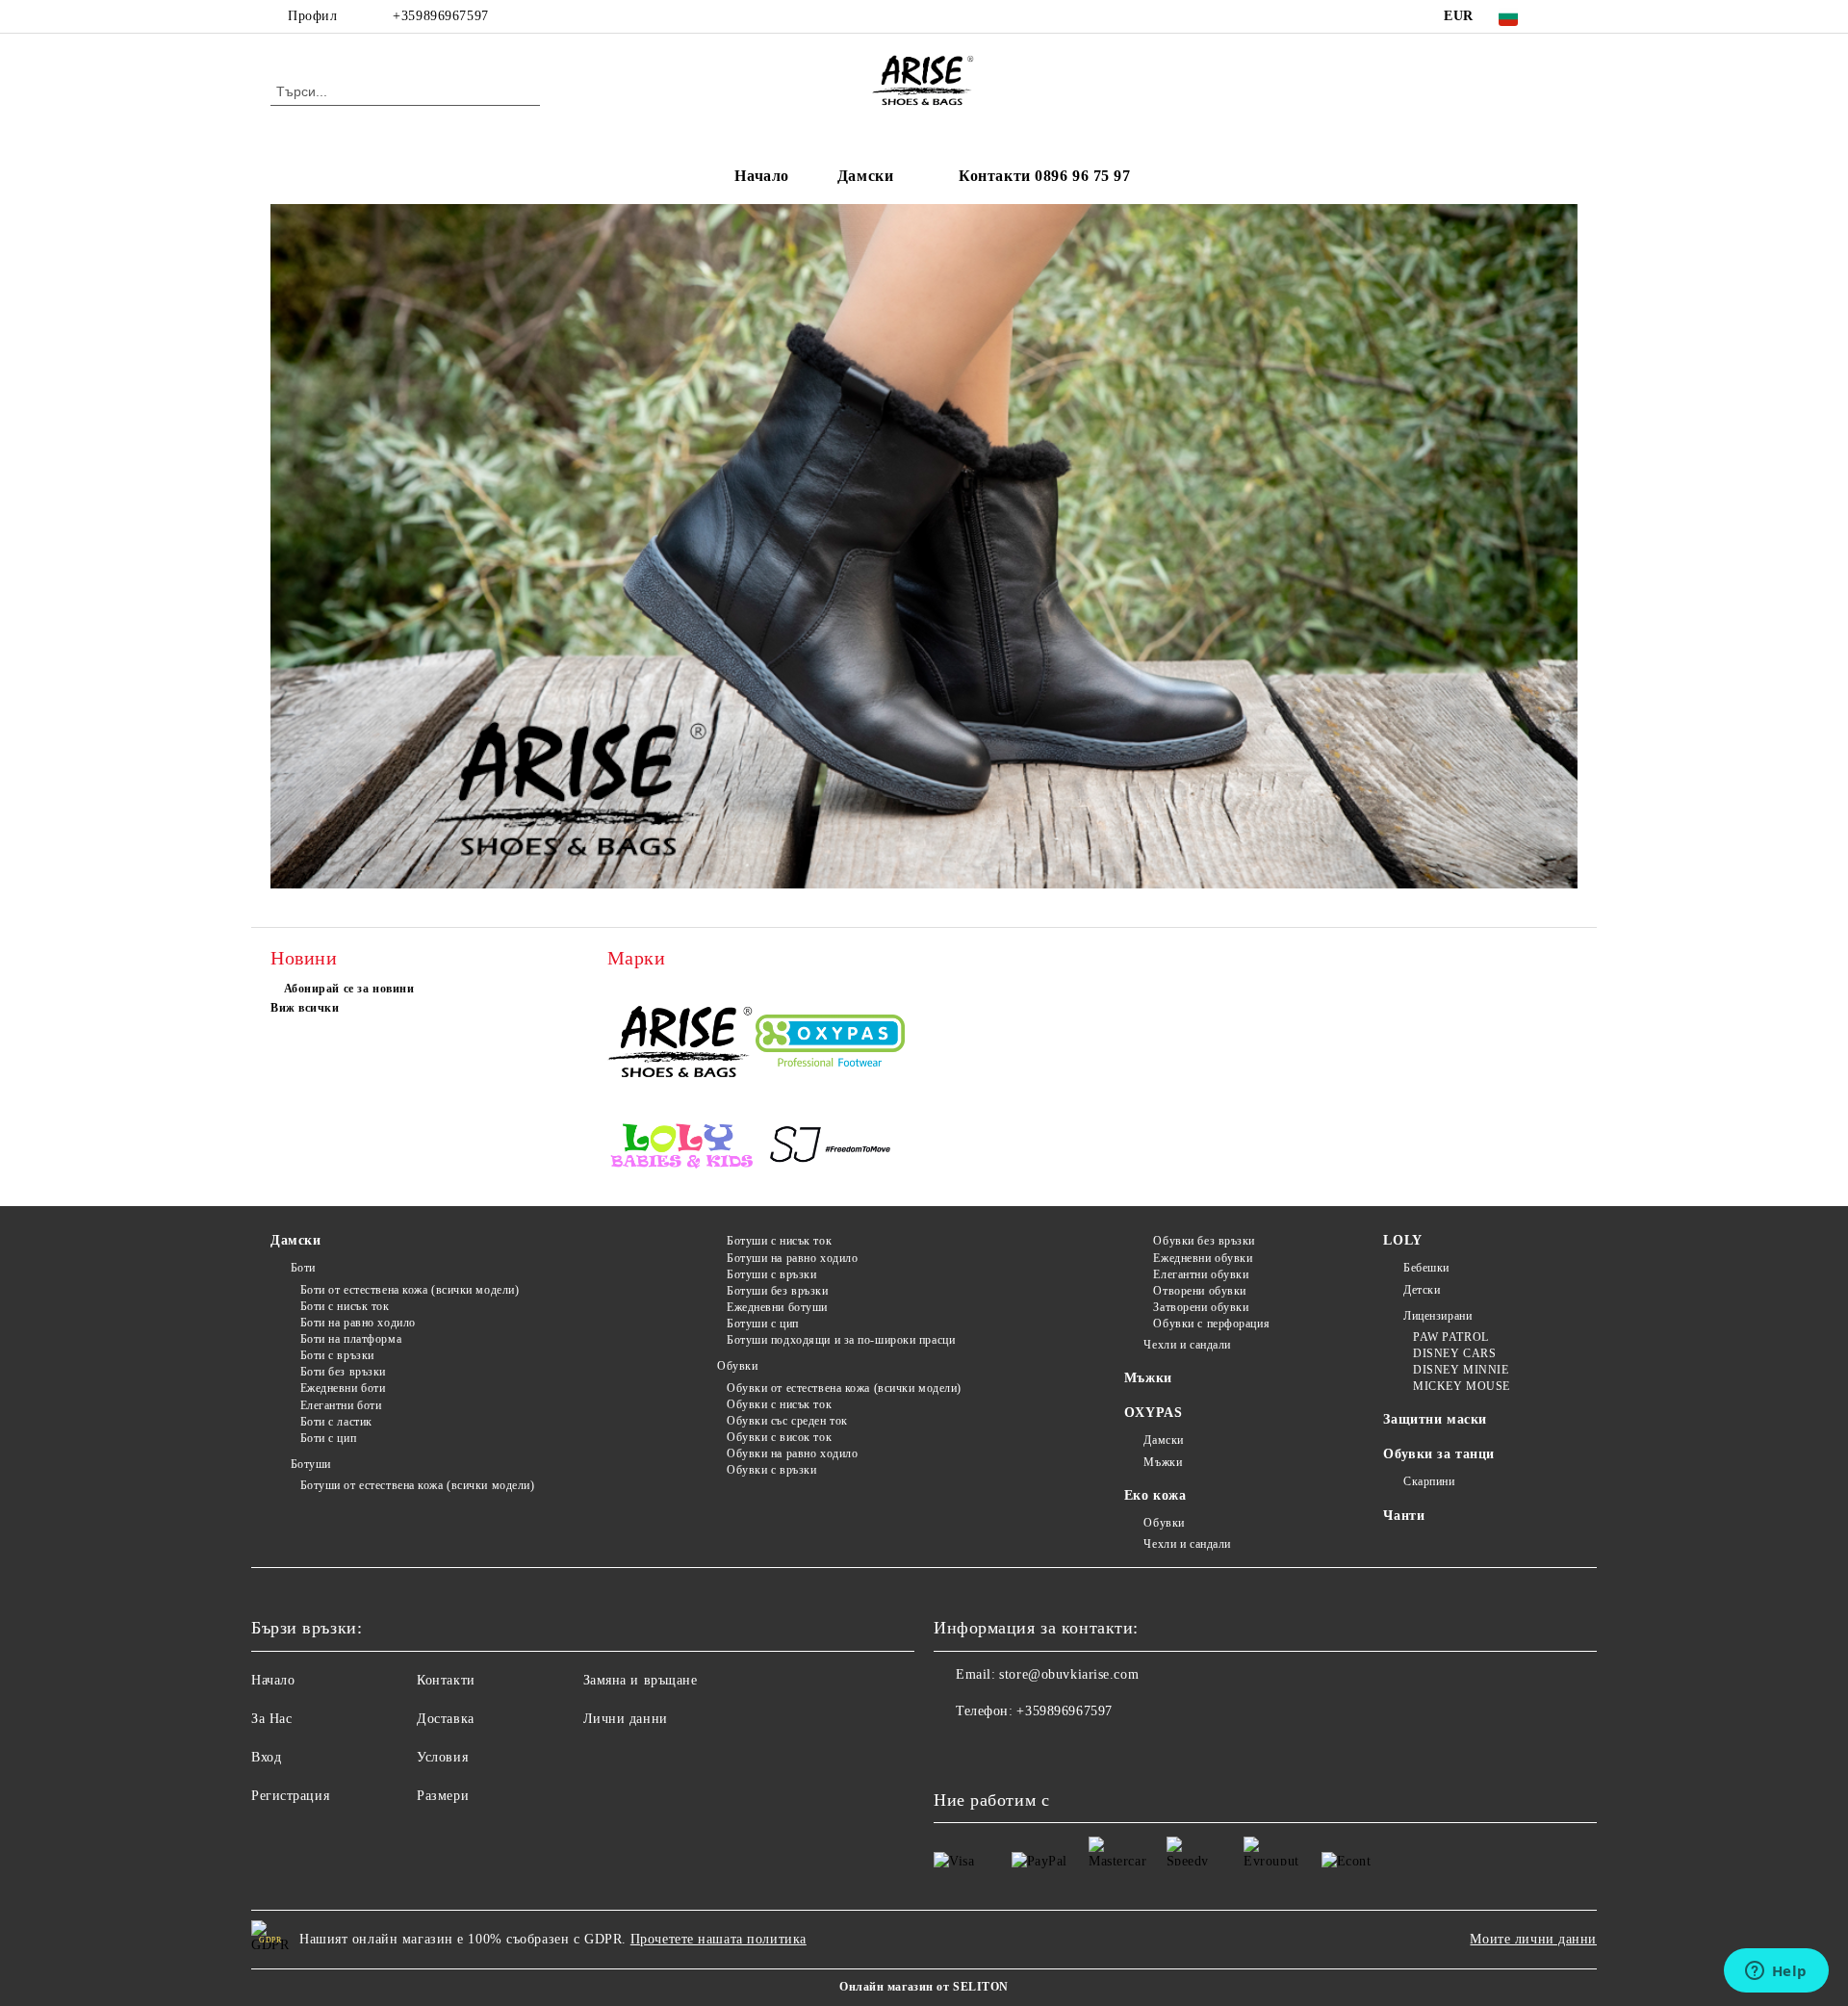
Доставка (445, 1719)
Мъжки (1148, 1378)
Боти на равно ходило (358, 1323)
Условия (442, 1757)
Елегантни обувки (1201, 1274)
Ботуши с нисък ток (779, 1241)
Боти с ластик (336, 1422)
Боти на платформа (351, 1339)
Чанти (1404, 1516)
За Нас (271, 1719)
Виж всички (305, 1008)
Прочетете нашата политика (719, 1939)
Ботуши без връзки (777, 1291)
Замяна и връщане (641, 1680)
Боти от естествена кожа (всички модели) (410, 1290)
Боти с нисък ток (345, 1306)
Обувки (737, 1366)
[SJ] (830, 1148)
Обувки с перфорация (1211, 1324)
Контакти (446, 1680)
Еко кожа (1155, 1495)
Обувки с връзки (771, 1470)
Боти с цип (328, 1438)
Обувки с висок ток (779, 1437)
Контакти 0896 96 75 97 (1044, 176)
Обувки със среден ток (787, 1421)
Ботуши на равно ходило (792, 1258)
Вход (266, 1757)
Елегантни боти (341, 1405)
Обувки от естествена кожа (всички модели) (844, 1388)
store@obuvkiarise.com (1069, 1674)
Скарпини (1429, 1481)
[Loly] (682, 1148)
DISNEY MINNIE (1461, 1370)
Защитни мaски (1435, 1419)
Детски (1422, 1290)
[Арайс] (682, 1044)
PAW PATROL (1450, 1337)
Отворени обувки (1199, 1291)
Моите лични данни (1533, 1939)
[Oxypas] (830, 1043)
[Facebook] (1567, 16)
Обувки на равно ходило (792, 1453)
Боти (303, 1268)
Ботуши (311, 1464)
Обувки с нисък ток (779, 1404)
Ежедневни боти (343, 1388)
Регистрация (290, 1796)
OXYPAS (1153, 1413)
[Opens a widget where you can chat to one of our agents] (1776, 1972)
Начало (761, 176)
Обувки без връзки (1204, 1241)
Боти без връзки (343, 1372)
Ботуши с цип (762, 1324)
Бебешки (1426, 1268)
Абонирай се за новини (349, 989)
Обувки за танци (1438, 1454)
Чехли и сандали (1187, 1345)
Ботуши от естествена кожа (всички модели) (418, 1485)
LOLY (1402, 1240)
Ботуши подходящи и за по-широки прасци (841, 1340)
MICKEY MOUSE (1461, 1386)
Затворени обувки (1201, 1307)
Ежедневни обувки (1203, 1258)
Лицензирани (1437, 1316)
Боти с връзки (337, 1355)
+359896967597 (440, 16)
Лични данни (626, 1719)
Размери (443, 1796)
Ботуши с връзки (771, 1274)
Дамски (865, 176)
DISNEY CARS (1454, 1353)
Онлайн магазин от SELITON (924, 1987)
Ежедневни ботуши (777, 1307)
